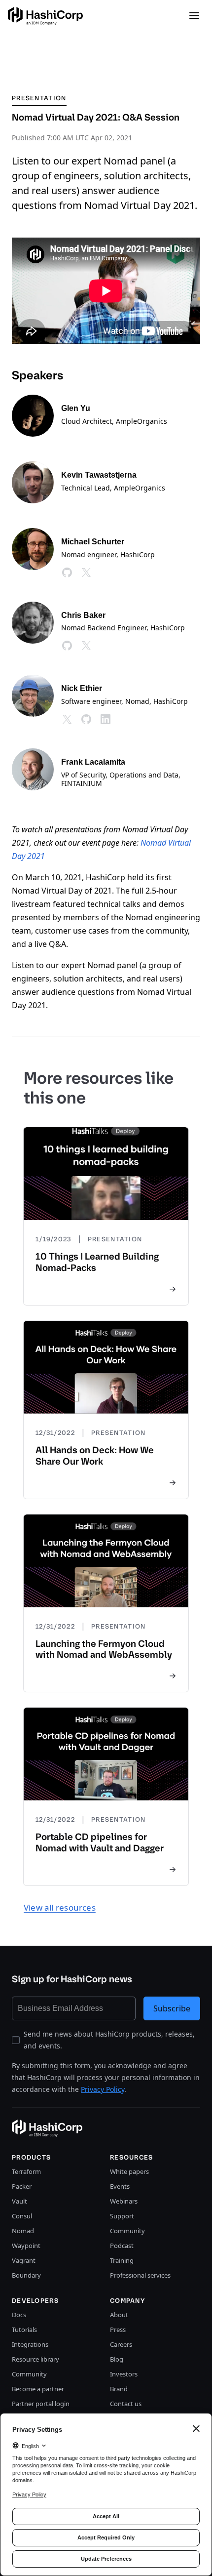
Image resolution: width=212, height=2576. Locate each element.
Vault (19, 2201)
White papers (129, 2171)
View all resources (60, 1907)
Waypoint (26, 2246)
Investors (124, 2374)
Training (122, 2260)
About (119, 2315)
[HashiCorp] (45, 16)
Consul (22, 2216)
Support (122, 2216)
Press (118, 2330)
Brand (119, 2389)
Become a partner (38, 2389)
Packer (22, 2186)
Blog (117, 2359)
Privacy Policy (103, 2089)
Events (120, 2186)
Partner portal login (41, 2404)
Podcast (122, 2246)
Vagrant (24, 2260)
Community (127, 2231)
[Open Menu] (194, 16)
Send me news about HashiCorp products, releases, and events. (109, 2040)
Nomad (23, 2231)
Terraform (26, 2171)
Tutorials (24, 2330)
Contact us (126, 2404)
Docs (19, 2315)
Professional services (140, 2275)
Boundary (26, 2275)
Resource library (35, 2359)
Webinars (124, 2201)
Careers (121, 2344)
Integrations (30, 2344)
